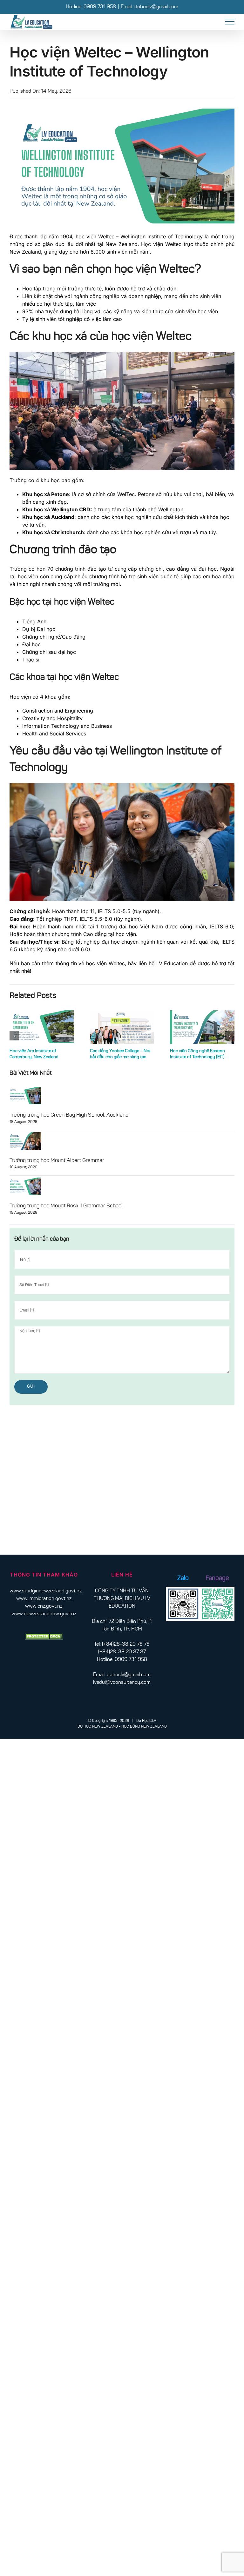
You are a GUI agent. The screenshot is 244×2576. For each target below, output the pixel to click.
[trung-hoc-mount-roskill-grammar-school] (25, 1180)
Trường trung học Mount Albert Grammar (57, 1161)
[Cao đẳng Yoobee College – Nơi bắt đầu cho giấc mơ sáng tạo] (122, 1027)
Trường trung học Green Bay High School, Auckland (69, 1115)
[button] (14, 1036)
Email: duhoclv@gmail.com (149, 7)
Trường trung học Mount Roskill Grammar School (66, 1206)
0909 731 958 (100, 7)
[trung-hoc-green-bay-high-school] (25, 1089)
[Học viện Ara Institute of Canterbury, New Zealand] (42, 1027)
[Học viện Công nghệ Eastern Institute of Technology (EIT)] (202, 1027)
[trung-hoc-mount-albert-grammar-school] (25, 1135)
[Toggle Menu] (230, 22)
